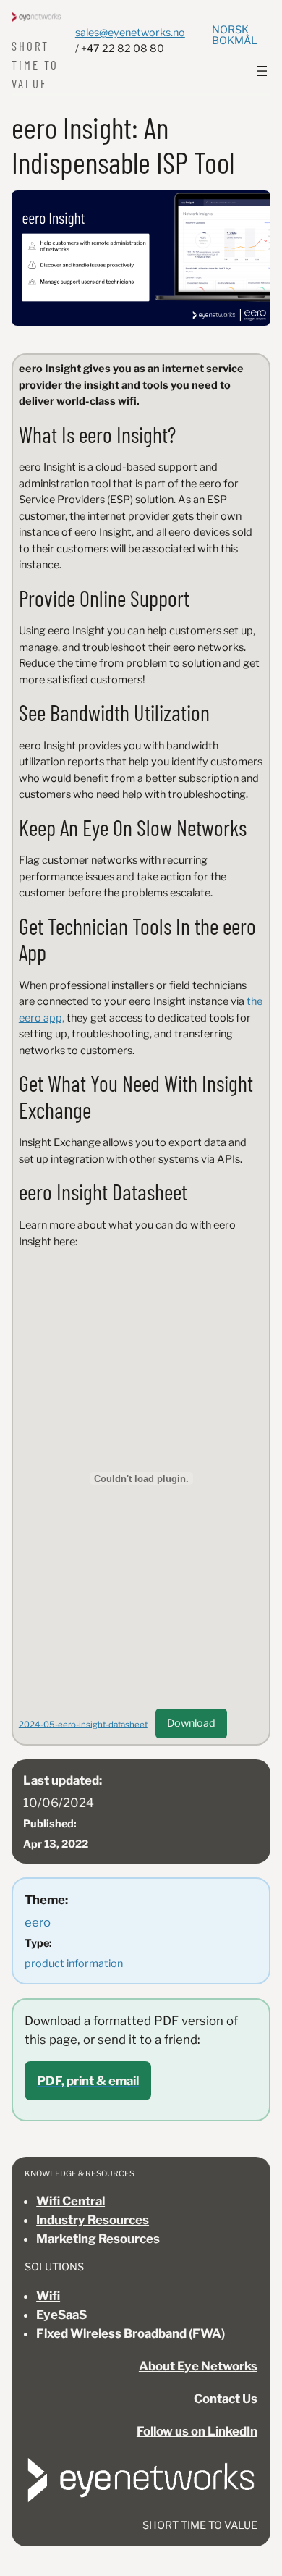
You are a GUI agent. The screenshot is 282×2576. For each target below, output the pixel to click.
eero (38, 1922)
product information (74, 1963)
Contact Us (226, 2399)
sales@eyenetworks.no (130, 33)
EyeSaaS (61, 2315)
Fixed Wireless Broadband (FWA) (131, 2333)
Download (191, 1723)
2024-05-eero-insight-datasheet (83, 1724)
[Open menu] (262, 71)
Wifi (48, 2296)
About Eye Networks (198, 2366)
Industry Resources (93, 2220)
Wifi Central (70, 2201)
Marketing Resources (98, 2239)
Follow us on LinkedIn (197, 2431)
